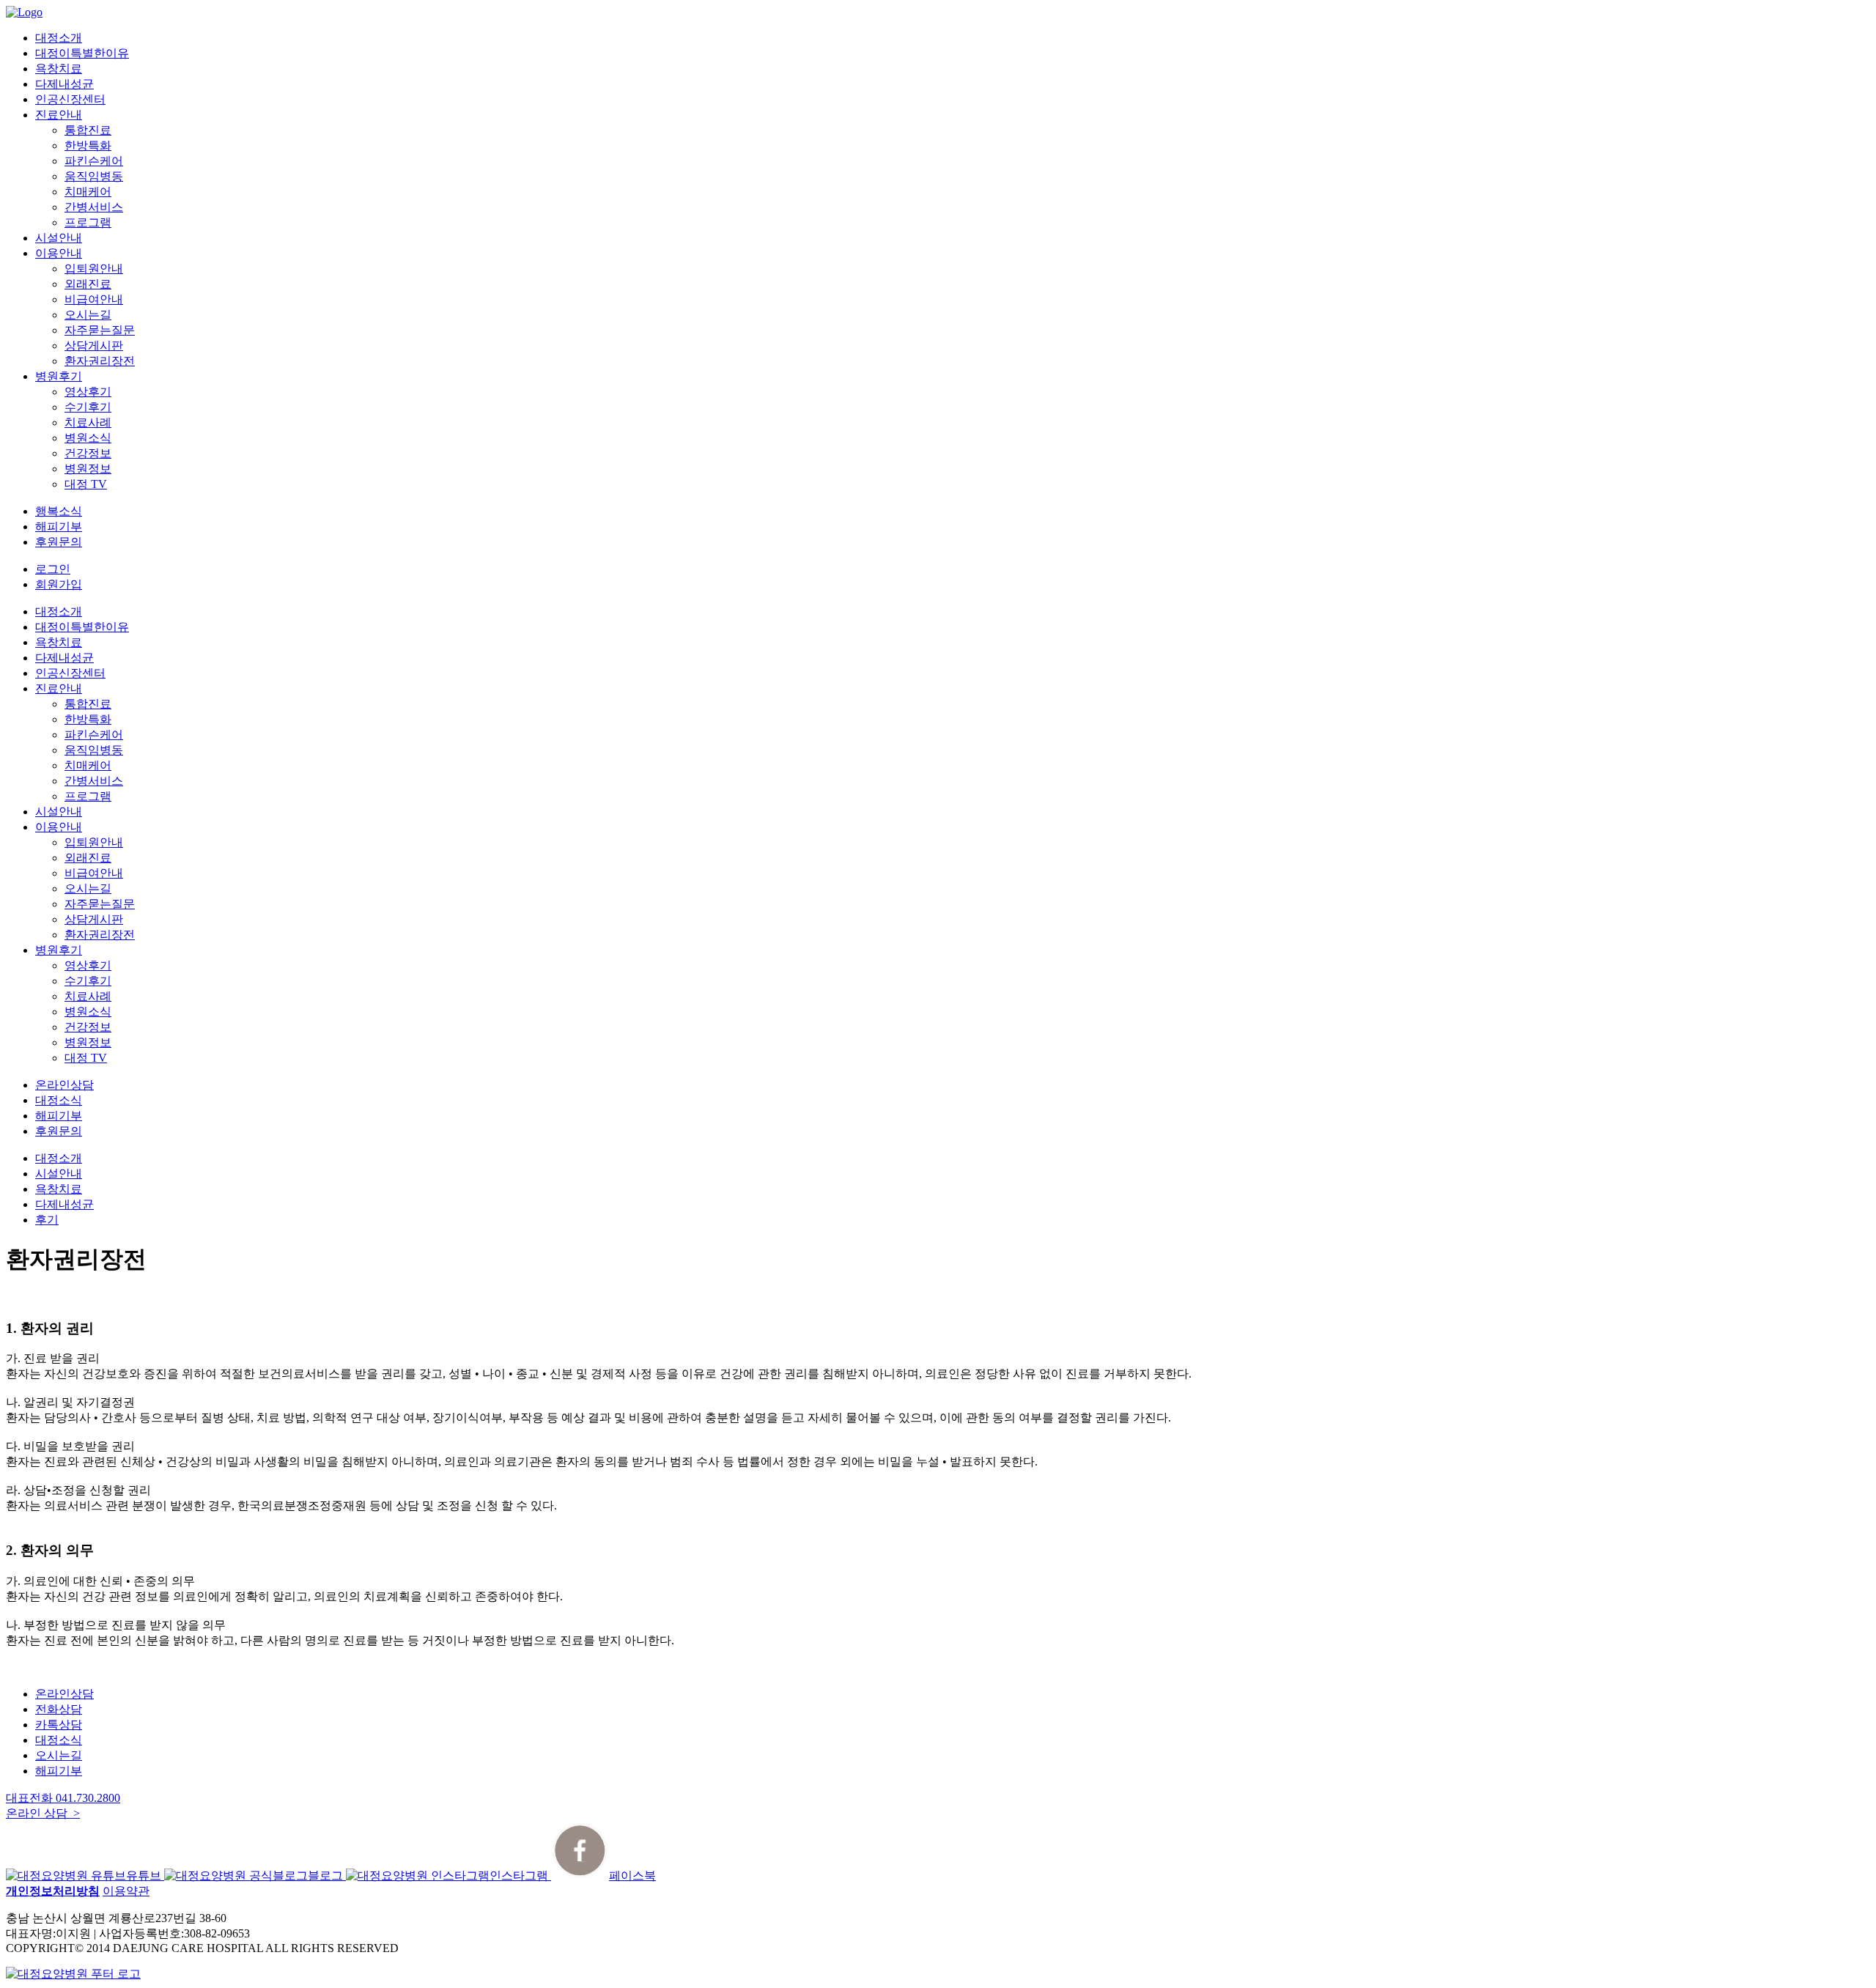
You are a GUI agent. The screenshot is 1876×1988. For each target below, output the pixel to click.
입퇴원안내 (94, 269)
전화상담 (59, 1709)
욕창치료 (59, 69)
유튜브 (145, 1876)
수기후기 (88, 407)
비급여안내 (94, 299)
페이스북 (632, 1876)
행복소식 (59, 511)
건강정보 (88, 453)
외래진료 (88, 284)
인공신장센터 (70, 99)
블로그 (327, 1876)
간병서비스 (94, 207)
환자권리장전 (100, 361)
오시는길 (88, 315)
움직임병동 (94, 176)
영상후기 (88, 392)
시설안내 (59, 238)
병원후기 (59, 376)
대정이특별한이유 (82, 53)
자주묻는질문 (100, 330)
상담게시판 (94, 346)
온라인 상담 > (43, 1813)
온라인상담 (64, 1085)
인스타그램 (520, 1876)
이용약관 (126, 1891)
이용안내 (59, 253)
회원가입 (59, 584)
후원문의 (59, 542)
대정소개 (59, 38)
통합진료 (88, 130)
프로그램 (88, 222)
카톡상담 (59, 1725)
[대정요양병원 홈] (73, 1974)
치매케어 (88, 192)
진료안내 (59, 115)
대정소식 (59, 1100)
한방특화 (88, 145)
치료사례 (88, 422)
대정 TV (86, 484)
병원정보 (88, 469)
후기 (47, 1220)
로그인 (53, 569)
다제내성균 (64, 84)
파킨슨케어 (94, 161)
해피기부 (59, 526)
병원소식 (88, 438)
